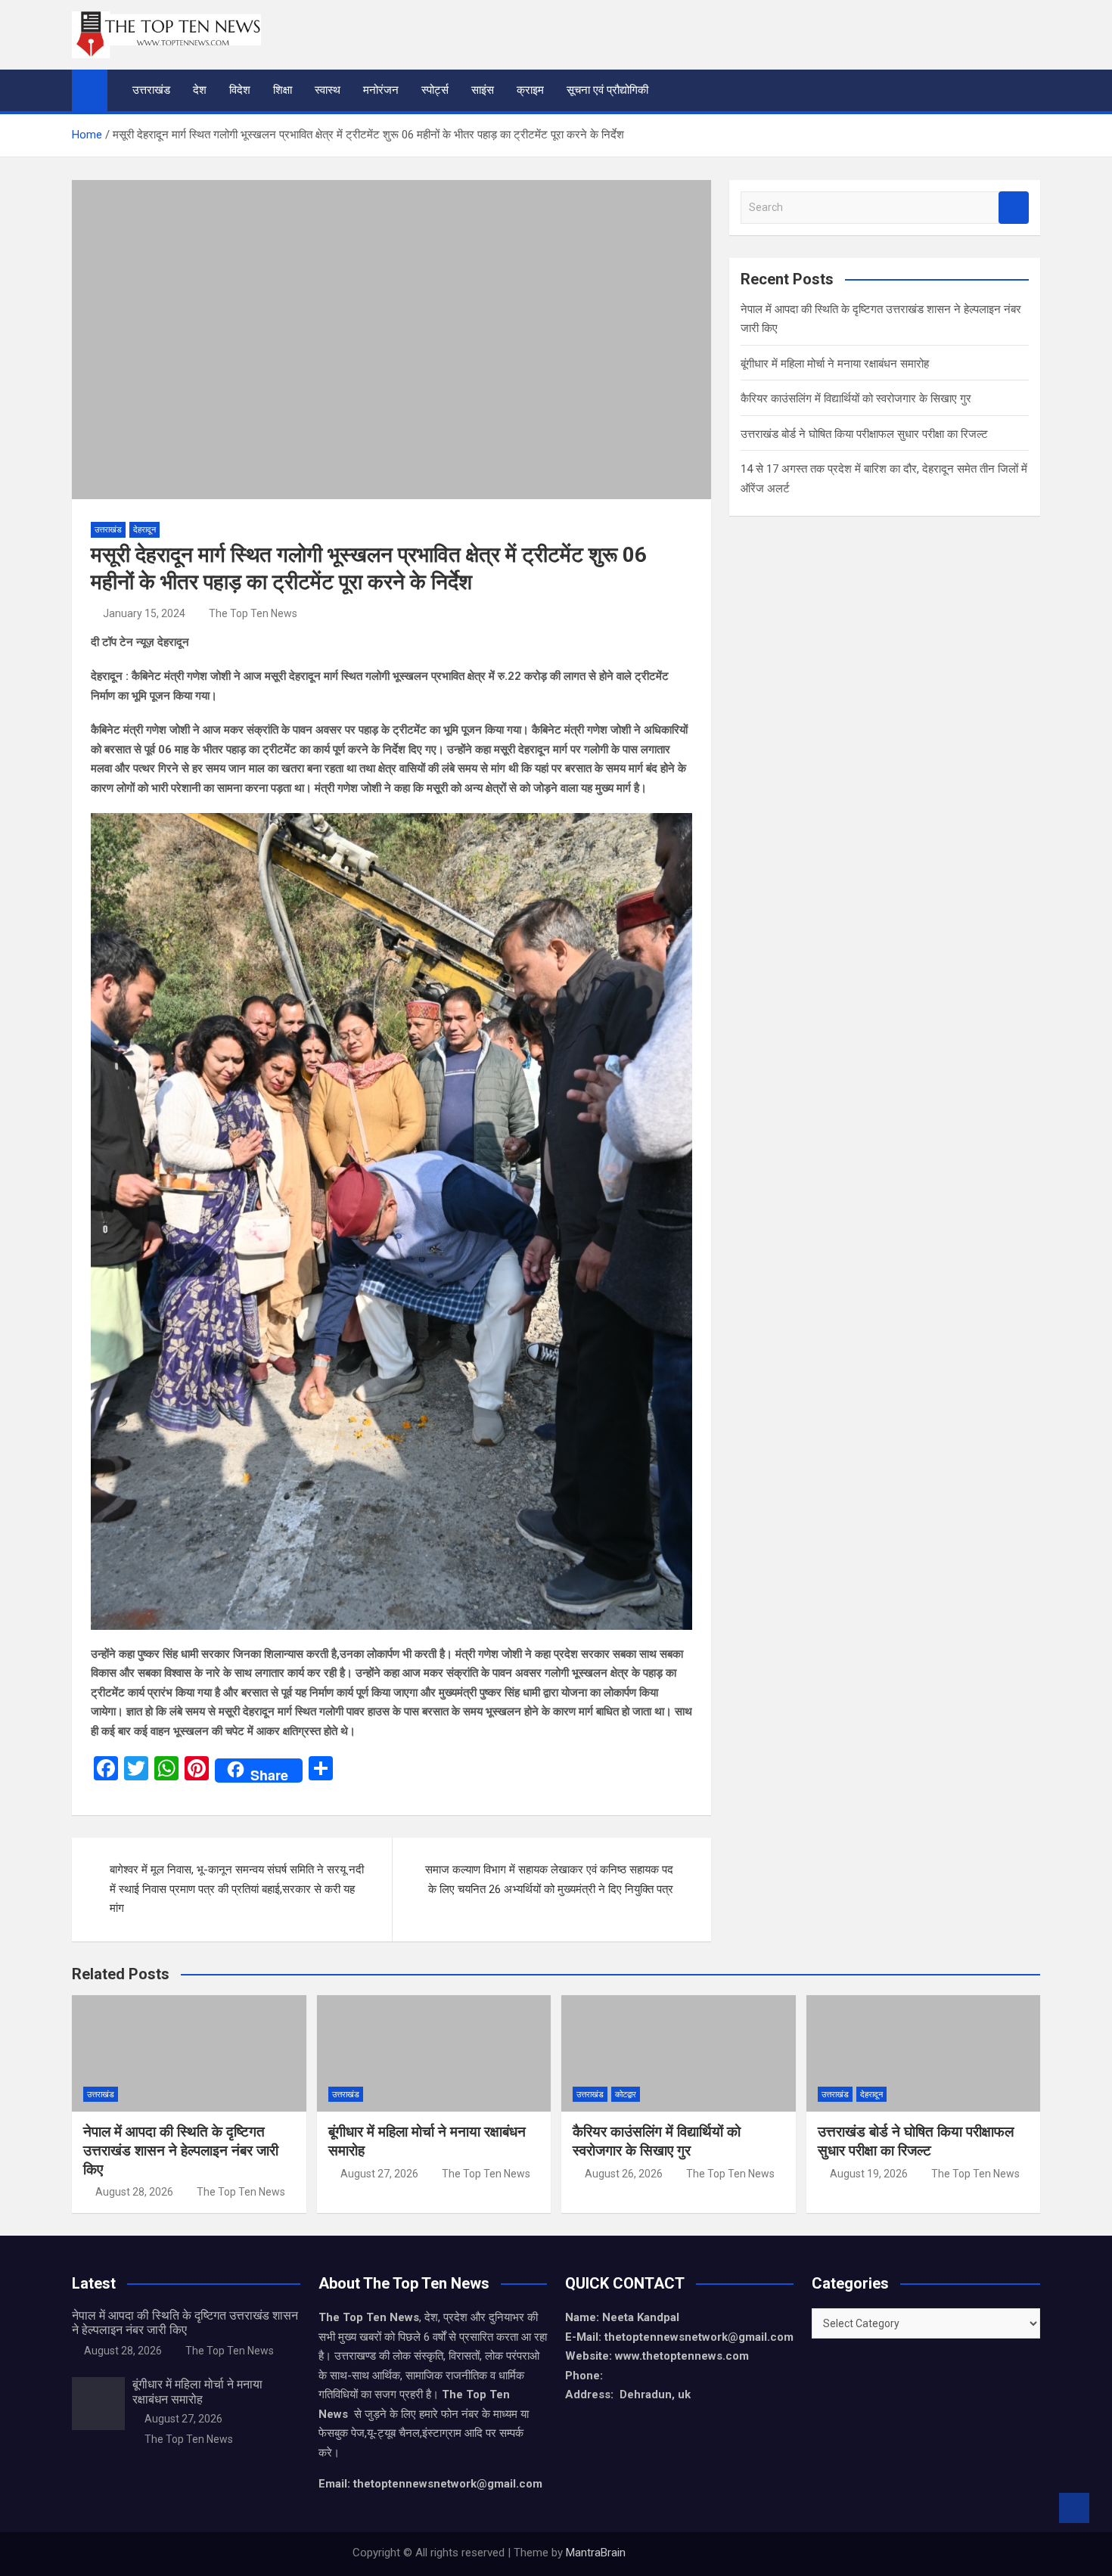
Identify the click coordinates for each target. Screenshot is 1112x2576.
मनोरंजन (381, 90)
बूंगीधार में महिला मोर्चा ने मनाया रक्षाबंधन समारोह (835, 364)
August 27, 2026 (379, 2174)
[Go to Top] (1074, 2508)
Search (1014, 208)
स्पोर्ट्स (435, 90)
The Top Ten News (253, 613)
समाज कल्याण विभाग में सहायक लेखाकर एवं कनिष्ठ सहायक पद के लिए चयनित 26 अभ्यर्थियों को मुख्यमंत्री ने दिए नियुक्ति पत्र (549, 1879)
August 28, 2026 (134, 2192)
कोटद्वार (626, 2095)
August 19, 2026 (869, 2174)
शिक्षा (283, 90)
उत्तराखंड (151, 90)
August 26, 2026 (624, 2174)
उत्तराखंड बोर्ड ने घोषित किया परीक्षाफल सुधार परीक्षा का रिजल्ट (864, 434)
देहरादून (144, 530)
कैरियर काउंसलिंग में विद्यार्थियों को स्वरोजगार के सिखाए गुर (856, 399)
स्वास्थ (328, 90)
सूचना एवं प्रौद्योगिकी (607, 90)
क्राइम (530, 90)
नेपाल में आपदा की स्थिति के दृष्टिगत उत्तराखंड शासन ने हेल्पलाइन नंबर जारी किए (181, 2150)
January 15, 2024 (144, 613)
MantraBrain (596, 2553)
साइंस (483, 90)
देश (200, 90)
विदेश (240, 90)
